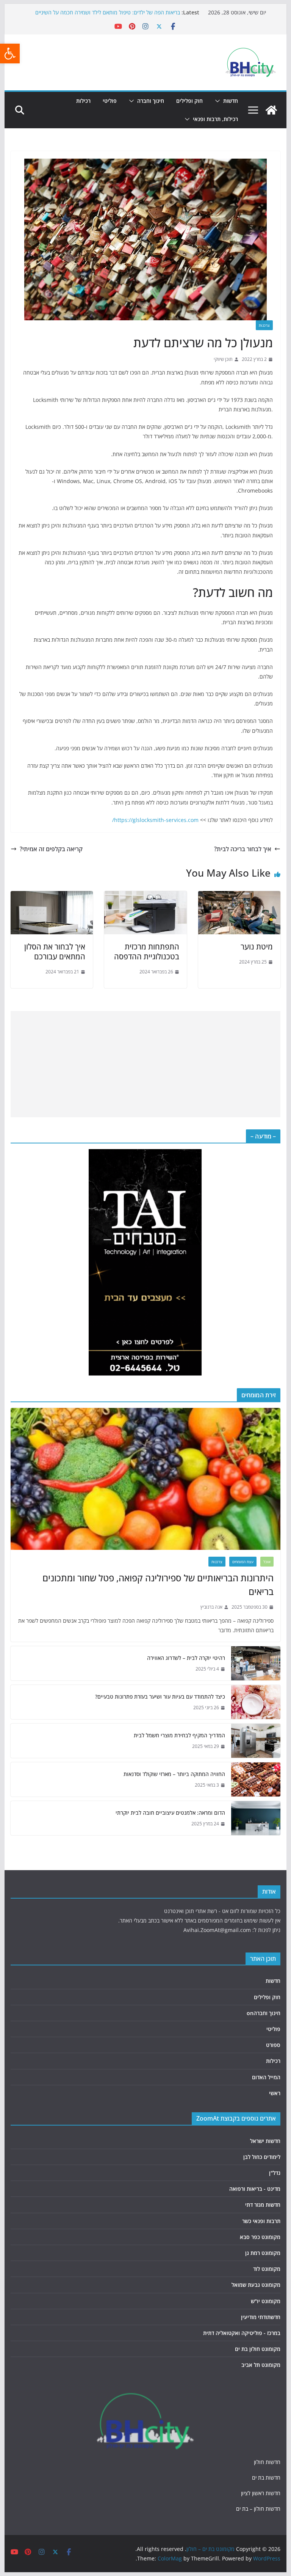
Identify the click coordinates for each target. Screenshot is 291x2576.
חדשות (231, 101)
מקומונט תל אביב (261, 2365)
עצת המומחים (243, 1562)
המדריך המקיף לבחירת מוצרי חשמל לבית (179, 1735)
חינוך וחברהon (264, 2013)
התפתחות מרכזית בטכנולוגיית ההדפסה (147, 952)
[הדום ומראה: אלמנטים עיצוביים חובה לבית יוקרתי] (256, 1818)
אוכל (267, 1562)
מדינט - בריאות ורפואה (255, 2189)
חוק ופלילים (189, 101)
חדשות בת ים (266, 2478)
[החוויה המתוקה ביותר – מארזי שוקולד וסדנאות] (256, 1779)
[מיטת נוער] (239, 896)
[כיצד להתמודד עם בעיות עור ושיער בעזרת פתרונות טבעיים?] (256, 1702)
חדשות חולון (267, 2462)
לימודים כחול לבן (262, 2157)
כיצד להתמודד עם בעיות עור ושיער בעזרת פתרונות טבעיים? (160, 1697)
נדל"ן (275, 2173)
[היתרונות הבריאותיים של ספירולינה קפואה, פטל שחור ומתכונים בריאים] (146, 1479)
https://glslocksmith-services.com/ (155, 820)
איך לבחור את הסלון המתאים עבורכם (55, 952)
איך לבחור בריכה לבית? (243, 849)
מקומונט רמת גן (263, 2253)
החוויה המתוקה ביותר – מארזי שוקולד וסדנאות (174, 1774)
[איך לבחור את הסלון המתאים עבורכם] (52, 896)
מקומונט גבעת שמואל (256, 2285)
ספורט (273, 2045)
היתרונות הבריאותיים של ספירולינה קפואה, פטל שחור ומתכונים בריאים (158, 1585)
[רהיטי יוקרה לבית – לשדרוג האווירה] (256, 1663)
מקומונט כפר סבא (260, 2237)
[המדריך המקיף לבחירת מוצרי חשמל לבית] (256, 1741)
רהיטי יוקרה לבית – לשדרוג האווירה (186, 1658)
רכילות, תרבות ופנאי (215, 119)
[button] (10, 54)
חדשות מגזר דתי (263, 2205)
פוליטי (110, 101)
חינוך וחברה (151, 101)
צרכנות (264, 325)
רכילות (83, 101)
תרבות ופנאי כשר (261, 2221)
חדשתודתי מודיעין (261, 2317)
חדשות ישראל (265, 2141)
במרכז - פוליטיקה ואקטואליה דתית (242, 2333)
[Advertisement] (145, 1064)
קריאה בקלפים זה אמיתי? (51, 849)
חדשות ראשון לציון (261, 2493)
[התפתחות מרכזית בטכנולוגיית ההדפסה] (145, 896)
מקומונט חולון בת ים (258, 2349)
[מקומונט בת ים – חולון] (271, 110)
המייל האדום (266, 2077)
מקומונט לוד (267, 2269)
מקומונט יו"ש (266, 2301)
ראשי (275, 2093)
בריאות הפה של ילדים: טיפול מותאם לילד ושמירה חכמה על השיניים (108, 12)
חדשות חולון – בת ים (258, 2509)
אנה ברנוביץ (211, 1607)
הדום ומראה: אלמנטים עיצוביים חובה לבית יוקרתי (170, 1813)
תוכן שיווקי (223, 359)
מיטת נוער (257, 947)
